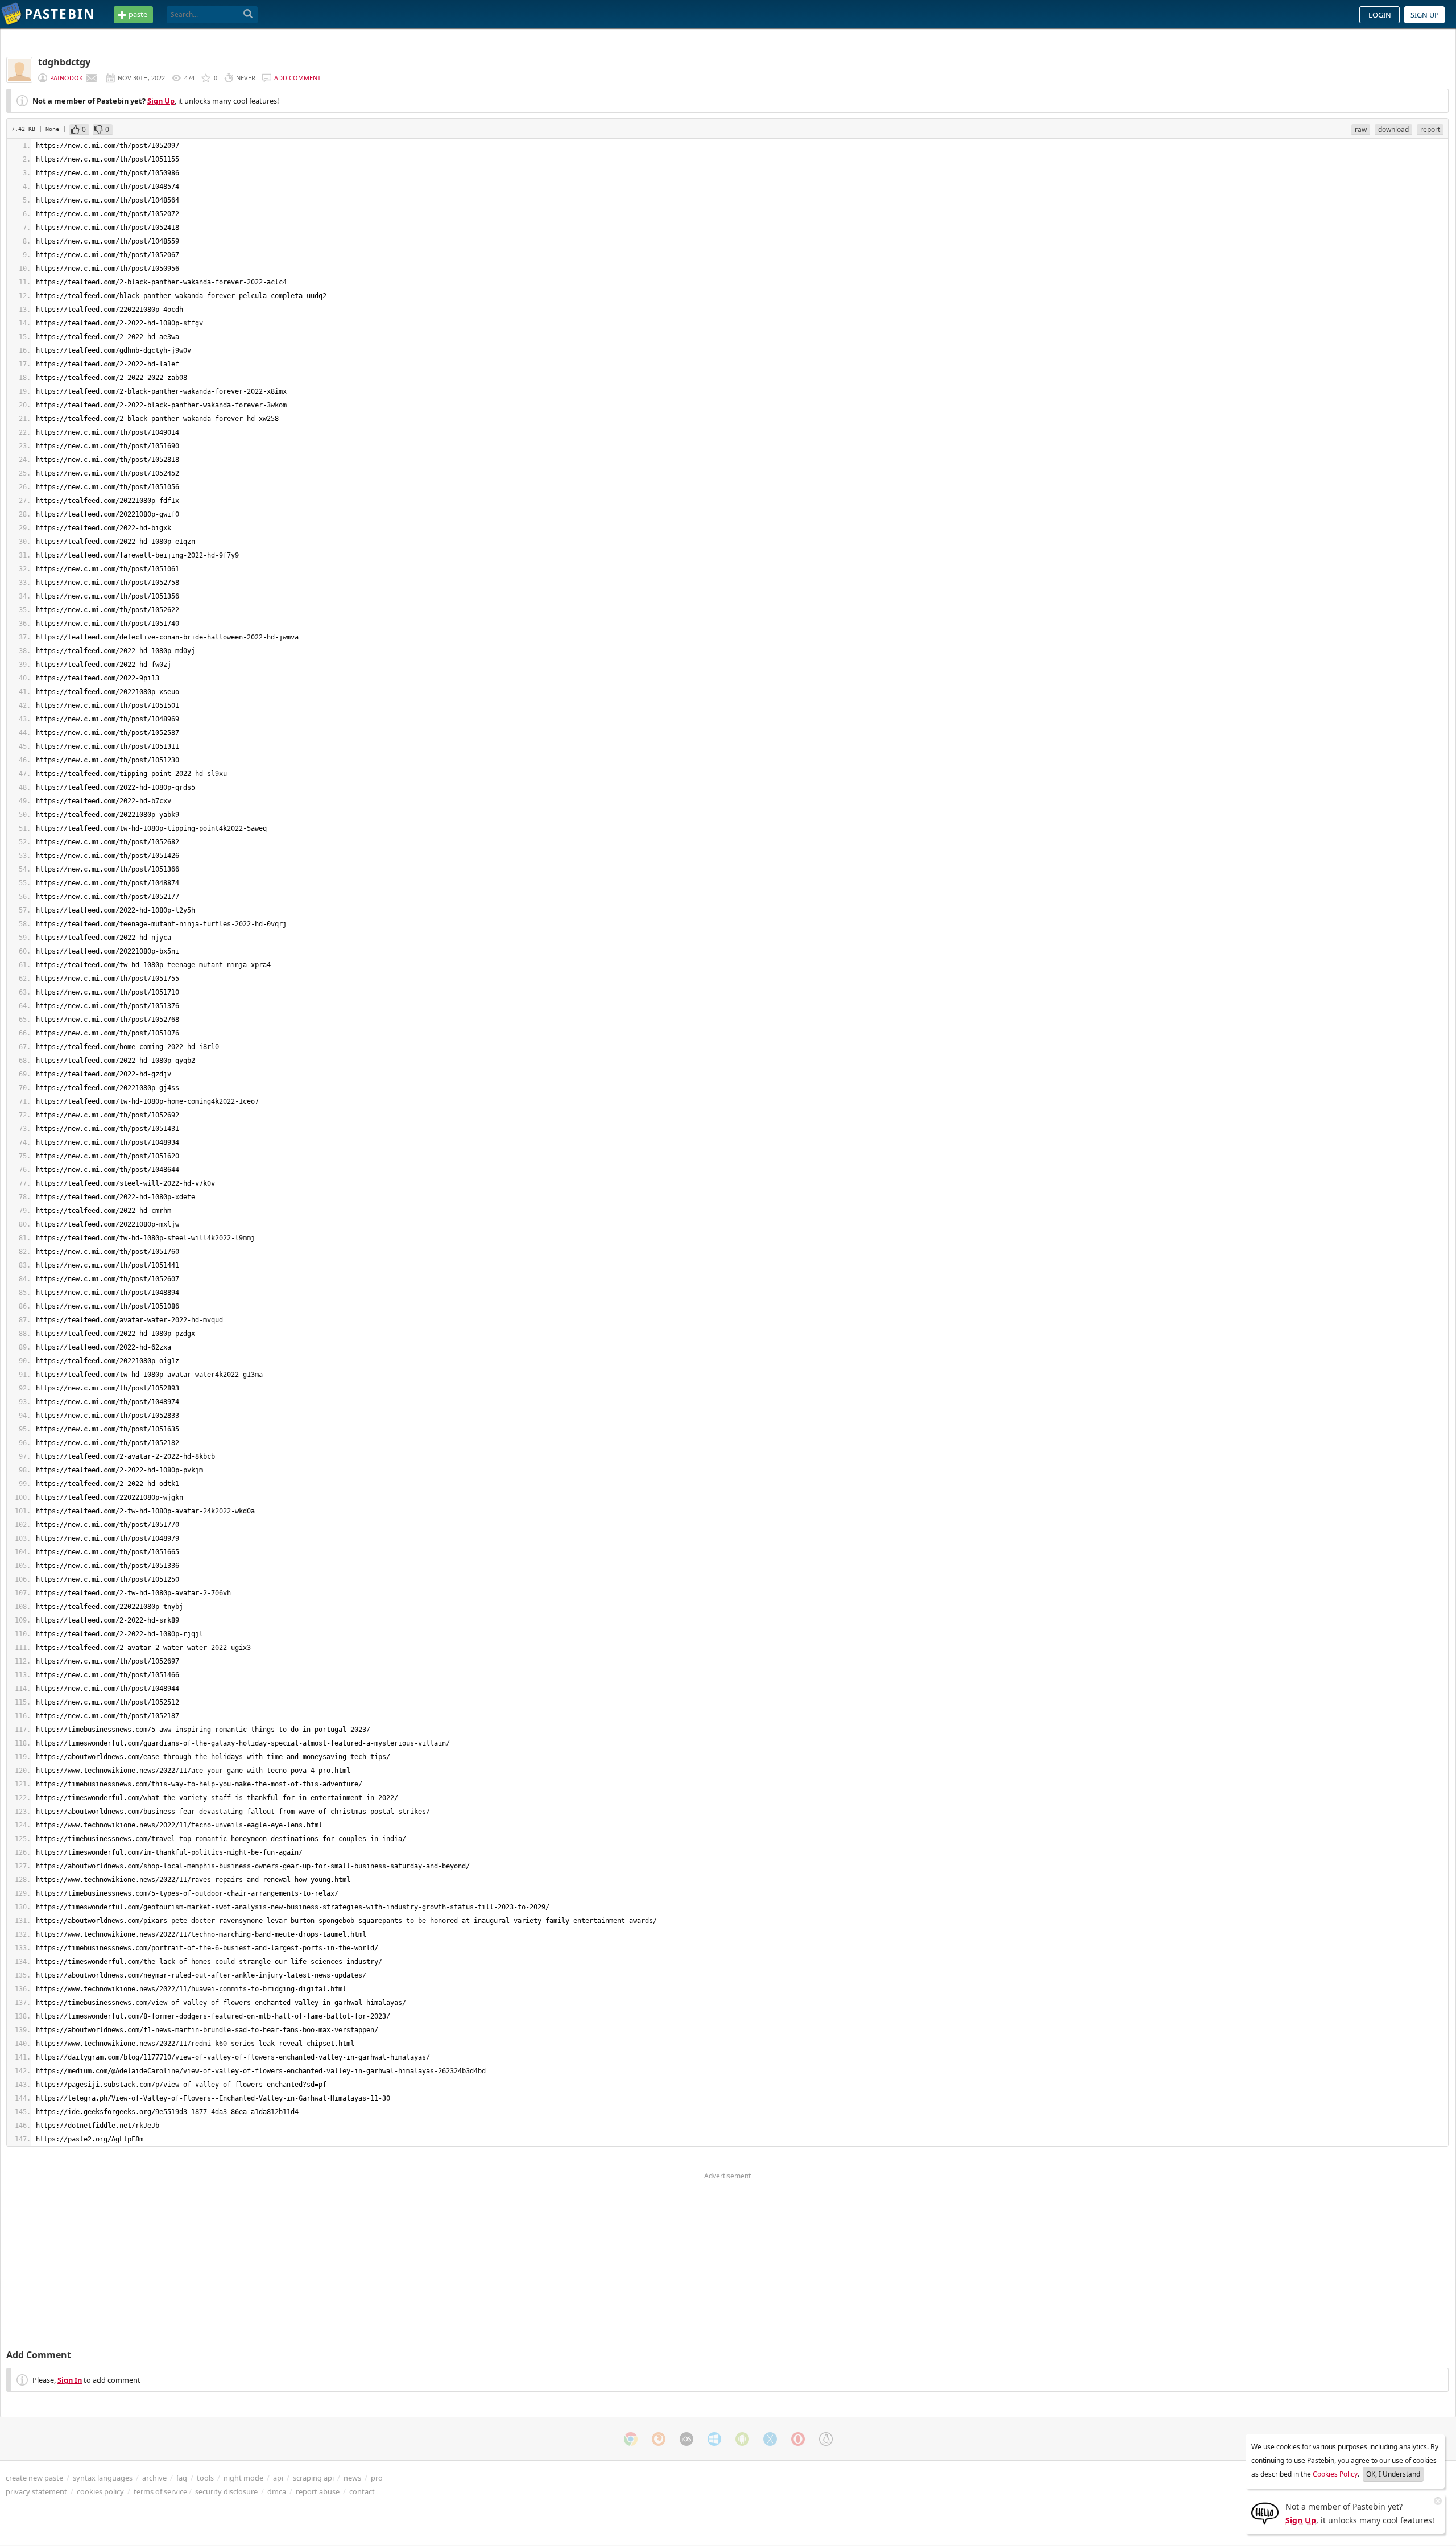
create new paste (34, 2478)
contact (362, 2491)
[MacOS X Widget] (770, 2439)
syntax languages (103, 2478)
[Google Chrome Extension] (631, 2439)
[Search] (248, 14)
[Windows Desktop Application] (714, 2439)
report (1430, 129)
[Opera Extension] (798, 2439)
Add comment (297, 78)
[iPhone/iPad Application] (686, 2439)
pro (377, 2478)
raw (1361, 129)
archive (154, 2478)
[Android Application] (742, 2439)
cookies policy (100, 2491)
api (278, 2478)
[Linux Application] (826, 2439)
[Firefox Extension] (659, 2439)
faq (182, 2478)
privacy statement (36, 2491)
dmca (277, 2491)
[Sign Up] (1265, 2512)
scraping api (313, 2478)
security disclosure (226, 2491)
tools (205, 2478)
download (1393, 129)
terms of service (160, 2491)
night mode (243, 2478)
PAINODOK (67, 78)
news (352, 2478)
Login (1380, 15)
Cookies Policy (1335, 2474)
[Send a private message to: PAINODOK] (92, 78)
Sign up (1425, 15)
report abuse (318, 2491)
